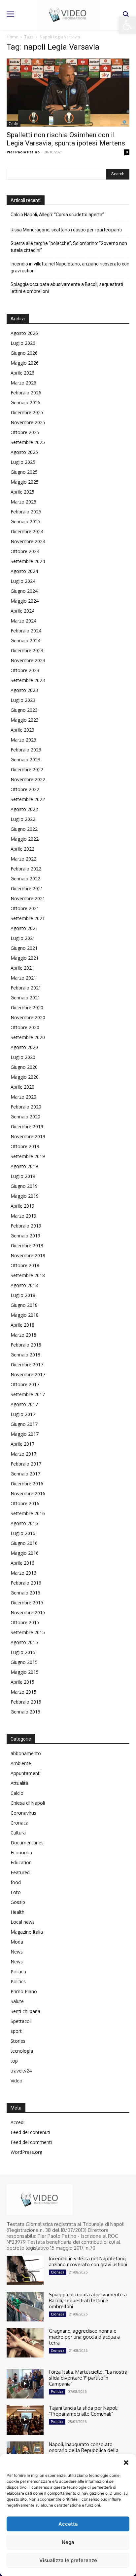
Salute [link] (17, 2001)
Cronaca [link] (19, 1823)
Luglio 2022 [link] (23, 819)
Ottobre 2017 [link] (25, 1384)
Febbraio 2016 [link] (26, 1583)
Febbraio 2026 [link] (26, 393)
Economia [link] (21, 1852)
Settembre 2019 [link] (28, 1156)
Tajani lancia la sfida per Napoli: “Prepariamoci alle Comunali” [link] (84, 2411)
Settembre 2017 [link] (28, 1394)
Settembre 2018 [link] (28, 1275)
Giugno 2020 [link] (24, 1067)
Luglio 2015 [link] (23, 1652)
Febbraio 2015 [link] (26, 1702)
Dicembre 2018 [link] (27, 1246)
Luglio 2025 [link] (23, 462)
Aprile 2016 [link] (22, 1563)
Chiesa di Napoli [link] (28, 1803)
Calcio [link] (14, 124)
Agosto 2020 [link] (24, 1047)
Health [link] (17, 1912)
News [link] (17, 1952)
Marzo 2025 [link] (23, 502)
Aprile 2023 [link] (22, 730)
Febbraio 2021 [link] (26, 988)
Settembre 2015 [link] (28, 1632)
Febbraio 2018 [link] (26, 1345)
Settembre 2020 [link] (28, 1037)
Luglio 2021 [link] (23, 938)
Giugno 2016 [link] (24, 1543)
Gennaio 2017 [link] (25, 1474)
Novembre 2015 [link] (28, 1612)
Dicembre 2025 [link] (27, 412)
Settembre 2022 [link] (28, 799)
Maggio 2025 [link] (25, 482)
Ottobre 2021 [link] (25, 908)
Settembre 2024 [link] (28, 561)
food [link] (16, 1882)
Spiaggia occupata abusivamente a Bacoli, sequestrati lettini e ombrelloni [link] (67, 288)
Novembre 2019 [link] (28, 1136)
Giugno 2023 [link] (24, 710)
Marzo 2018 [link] (23, 1335)
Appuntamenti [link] (26, 1773)
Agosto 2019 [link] (24, 1166)
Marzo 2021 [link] (23, 978)
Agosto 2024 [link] (24, 571)
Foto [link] (16, 1892)
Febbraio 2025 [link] (26, 512)
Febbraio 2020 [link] (26, 1107)
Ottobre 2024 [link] (25, 551)
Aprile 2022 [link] (22, 849)
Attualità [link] (19, 1783)
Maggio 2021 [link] (25, 958)
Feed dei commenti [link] (31, 2142)
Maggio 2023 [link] (25, 720)
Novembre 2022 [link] (28, 779)
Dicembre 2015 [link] (27, 1603)
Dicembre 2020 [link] (27, 1007)
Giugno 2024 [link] (24, 591)
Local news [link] (23, 1922)
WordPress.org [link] (26, 2152)
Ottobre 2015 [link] (25, 1622)
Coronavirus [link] (23, 1813)
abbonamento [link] (26, 1753)
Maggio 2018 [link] (25, 1315)
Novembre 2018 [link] (28, 1255)
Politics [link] (18, 1981)
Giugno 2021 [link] (24, 948)
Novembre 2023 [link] (28, 660)
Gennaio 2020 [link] (25, 1117)
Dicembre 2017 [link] (27, 1365)
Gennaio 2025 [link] (25, 522)
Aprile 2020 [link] (22, 1087)
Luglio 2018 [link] (23, 1295)
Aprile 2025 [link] (22, 492)
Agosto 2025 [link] (24, 452)
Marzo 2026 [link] (23, 383)
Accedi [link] (17, 2122)
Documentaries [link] (27, 1843)
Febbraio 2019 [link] (26, 1226)
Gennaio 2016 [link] (25, 1593)
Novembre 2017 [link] (28, 1374)
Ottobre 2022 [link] (25, 789)
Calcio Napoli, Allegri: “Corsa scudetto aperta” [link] (57, 215)
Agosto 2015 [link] (24, 1642)
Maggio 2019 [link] (25, 1196)
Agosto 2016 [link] (24, 1523)
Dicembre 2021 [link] (27, 888)
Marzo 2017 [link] (23, 1454)
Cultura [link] (18, 1833)
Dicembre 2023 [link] (27, 650)
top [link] (14, 2061)
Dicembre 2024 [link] (27, 531)
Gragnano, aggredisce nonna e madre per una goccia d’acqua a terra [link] (84, 2337)
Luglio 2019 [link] (23, 1176)
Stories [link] (18, 2041)
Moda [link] (17, 1942)
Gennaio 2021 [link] (25, 998)
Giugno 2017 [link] (24, 1424)
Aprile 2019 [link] (22, 1206)
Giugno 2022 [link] (24, 829)
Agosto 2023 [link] (24, 690)
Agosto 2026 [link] (24, 333)
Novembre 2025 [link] (28, 422)
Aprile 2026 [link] (22, 373)
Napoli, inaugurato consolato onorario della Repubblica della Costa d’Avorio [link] (84, 2450)
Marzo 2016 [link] (23, 1573)
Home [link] (12, 37)
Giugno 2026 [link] (24, 353)
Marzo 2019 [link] (23, 1216)
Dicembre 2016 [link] (27, 1484)
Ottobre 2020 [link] (25, 1027)
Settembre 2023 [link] (28, 680)
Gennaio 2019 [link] (25, 1236)
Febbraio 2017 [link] (26, 1464)
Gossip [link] (18, 1902)
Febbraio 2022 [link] (26, 869)
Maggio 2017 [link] (25, 1434)
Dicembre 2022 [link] (27, 769)
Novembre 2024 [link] (28, 541)
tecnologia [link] (22, 2051)
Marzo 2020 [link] (23, 1097)
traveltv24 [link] (21, 2071)
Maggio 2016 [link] (25, 1553)
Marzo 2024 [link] (23, 621)
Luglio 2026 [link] (23, 343)
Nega (68, 2542)
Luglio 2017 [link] (23, 1414)
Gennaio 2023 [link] (25, 760)
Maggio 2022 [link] (25, 839)
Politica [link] (18, 1972)
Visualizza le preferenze (68, 2560)
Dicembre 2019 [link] (27, 1127)
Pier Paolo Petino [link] (23, 152)
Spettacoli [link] (21, 2021)
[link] (127, 25)
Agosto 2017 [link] (24, 1404)
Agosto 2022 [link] (24, 809)
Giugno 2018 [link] (24, 1305)
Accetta (68, 2524)
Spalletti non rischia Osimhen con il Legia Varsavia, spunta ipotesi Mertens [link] (66, 139)
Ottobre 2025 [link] (25, 432)
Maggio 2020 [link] (25, 1077)
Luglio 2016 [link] (23, 1533)
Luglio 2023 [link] (23, 700)
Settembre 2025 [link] (28, 442)
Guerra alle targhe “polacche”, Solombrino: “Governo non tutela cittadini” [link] (69, 247)
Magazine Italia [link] (27, 1932)
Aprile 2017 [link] (22, 1444)
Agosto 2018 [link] (24, 1285)
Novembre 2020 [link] (28, 1017)
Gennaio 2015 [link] (25, 1712)
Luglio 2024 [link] (23, 581)
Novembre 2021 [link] (28, 898)
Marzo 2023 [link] (23, 740)
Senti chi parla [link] (25, 2011)
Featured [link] (20, 1872)
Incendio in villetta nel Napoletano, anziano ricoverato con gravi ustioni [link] (70, 267)
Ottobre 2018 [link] (25, 1265)
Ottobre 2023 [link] (25, 670)
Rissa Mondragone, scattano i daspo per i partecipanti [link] (66, 230)
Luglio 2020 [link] (23, 1057)
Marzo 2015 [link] (23, 1692)
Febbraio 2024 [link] (26, 631)
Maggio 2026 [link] (25, 363)
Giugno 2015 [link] (24, 1662)
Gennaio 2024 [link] (25, 641)
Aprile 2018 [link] (22, 1325)
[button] (126, 2463)
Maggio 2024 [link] (25, 601)
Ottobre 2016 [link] (25, 1503)
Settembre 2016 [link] (28, 1513)
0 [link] (127, 152)
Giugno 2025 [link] (24, 472)
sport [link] (16, 2031)
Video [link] (17, 2081)
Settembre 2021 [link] (28, 918)
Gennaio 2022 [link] (25, 879)
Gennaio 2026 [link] (25, 402)
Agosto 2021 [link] (24, 928)
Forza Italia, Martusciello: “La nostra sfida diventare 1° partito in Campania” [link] (88, 2378)
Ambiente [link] (21, 1763)
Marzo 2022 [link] (23, 859)
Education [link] (21, 1862)
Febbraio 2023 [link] (26, 750)
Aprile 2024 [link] (22, 611)
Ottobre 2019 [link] (25, 1146)
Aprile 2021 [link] (22, 968)
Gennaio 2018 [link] (25, 1355)
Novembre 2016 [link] (28, 1493)
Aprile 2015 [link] (22, 1682)
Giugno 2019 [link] (24, 1186)
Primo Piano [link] (24, 1991)
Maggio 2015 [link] (25, 1672)
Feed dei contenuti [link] (30, 2132)
